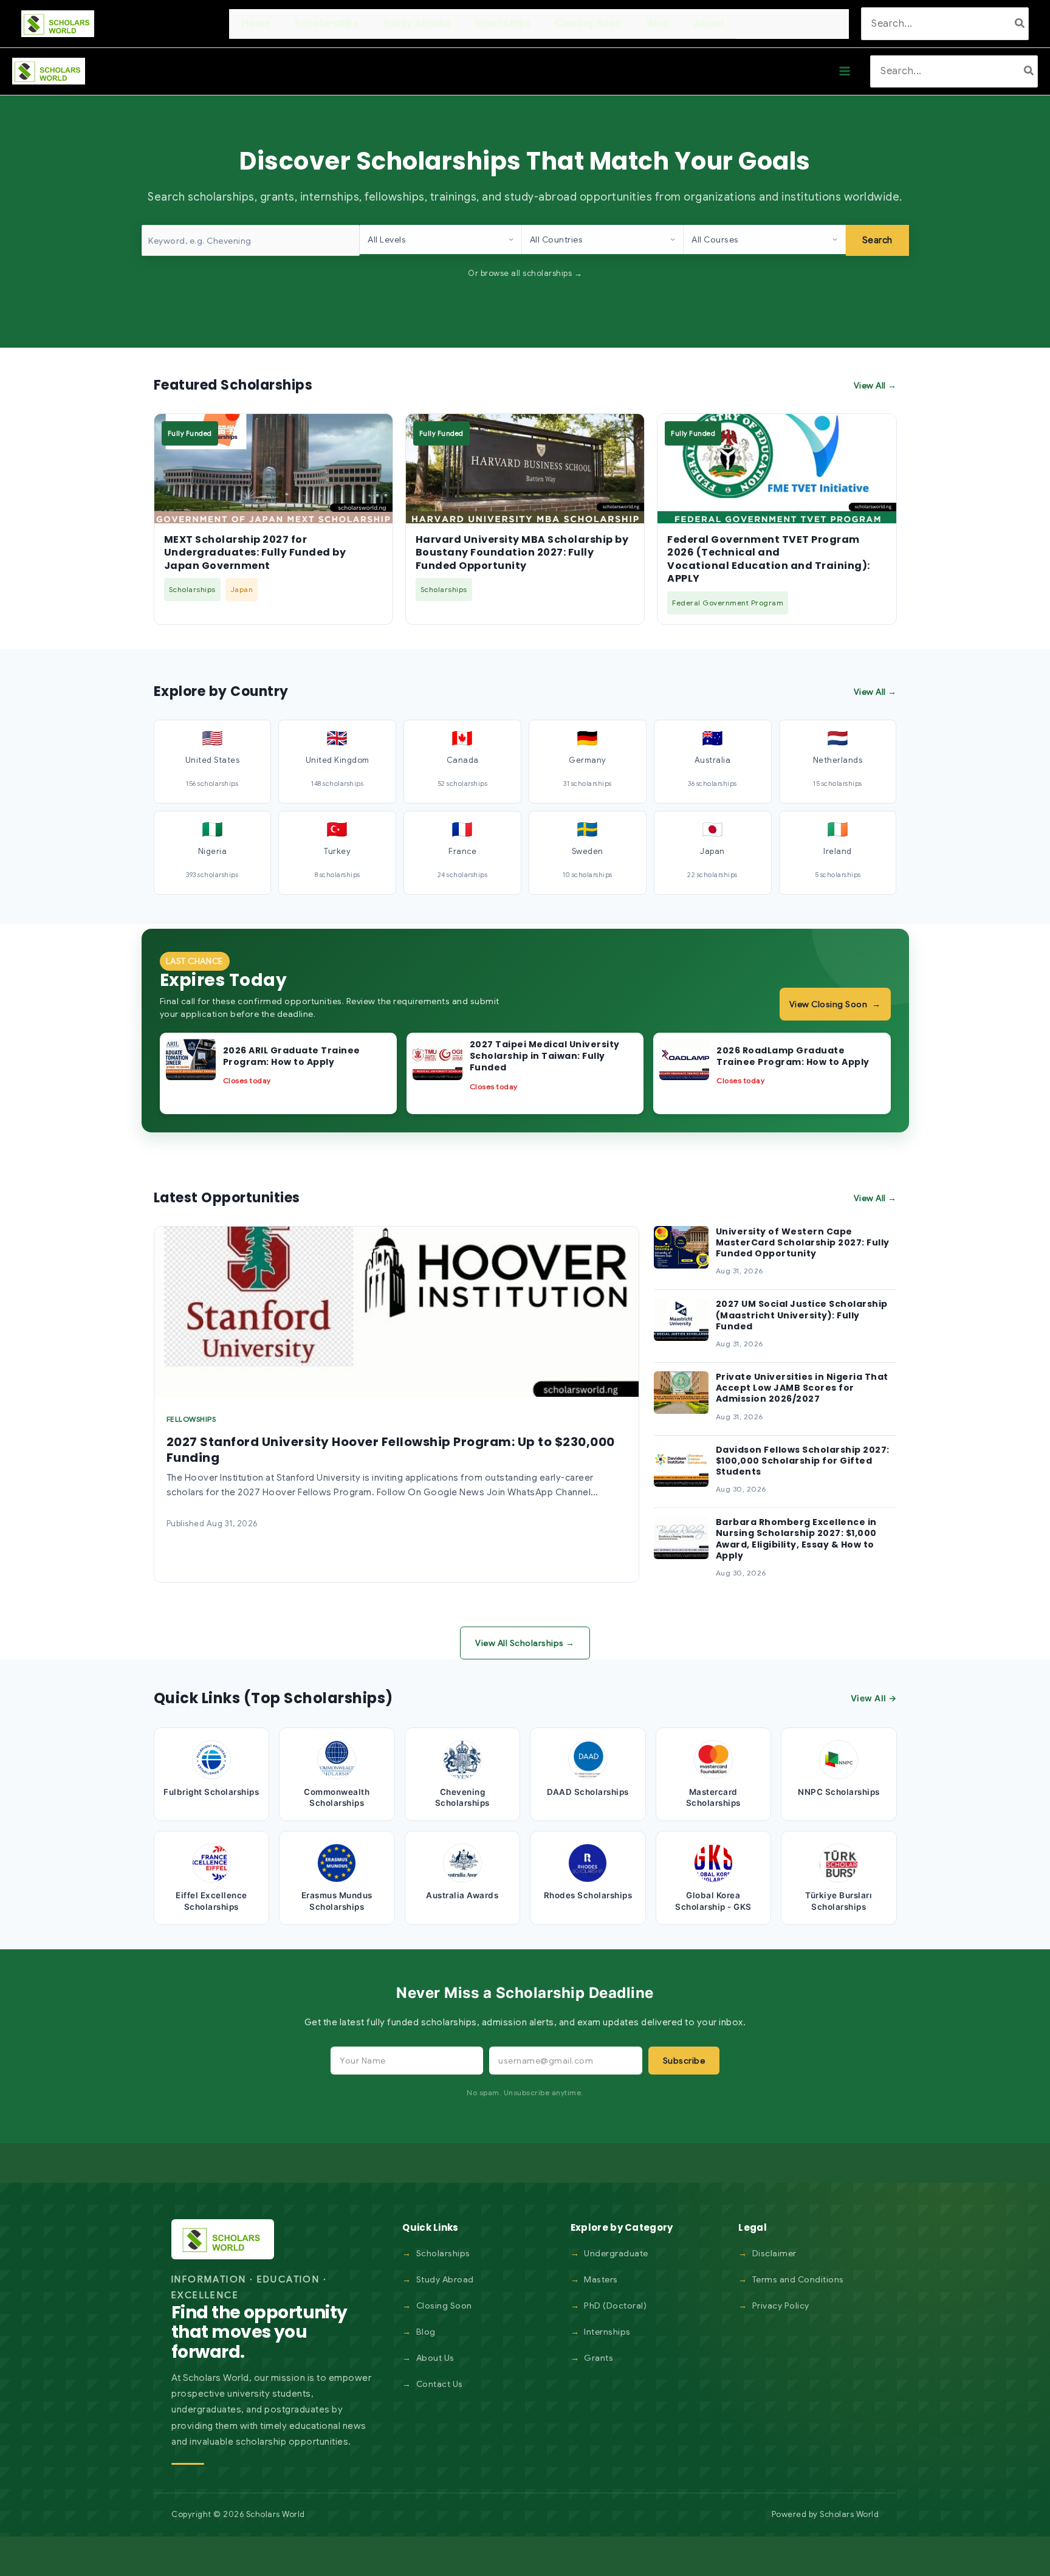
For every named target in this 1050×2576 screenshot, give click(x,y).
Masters (601, 2279)
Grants (599, 2358)
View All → (875, 385)
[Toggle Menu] (343, 23)
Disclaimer (774, 2253)
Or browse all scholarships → (525, 273)
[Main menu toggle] (845, 71)
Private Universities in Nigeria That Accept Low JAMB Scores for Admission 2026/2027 (802, 1388)
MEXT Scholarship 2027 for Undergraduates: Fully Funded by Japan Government (255, 553)
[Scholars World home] (223, 2239)
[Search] (1020, 23)
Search (877, 240)
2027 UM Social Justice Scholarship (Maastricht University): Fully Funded (802, 1315)
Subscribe (684, 2061)
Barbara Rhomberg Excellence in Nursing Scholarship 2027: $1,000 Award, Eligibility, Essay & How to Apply (796, 1539)
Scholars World (849, 2514)
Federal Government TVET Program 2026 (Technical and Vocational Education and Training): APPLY (769, 559)
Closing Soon (444, 2306)
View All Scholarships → (525, 1643)
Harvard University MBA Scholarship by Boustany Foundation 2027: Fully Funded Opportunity (522, 553)
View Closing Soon (835, 1004)
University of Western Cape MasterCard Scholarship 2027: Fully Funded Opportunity (803, 1242)
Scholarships (443, 2253)
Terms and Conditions (798, 2279)
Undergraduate (616, 2253)
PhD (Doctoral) (615, 2306)
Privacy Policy (781, 2306)
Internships (607, 2332)
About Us (435, 2358)
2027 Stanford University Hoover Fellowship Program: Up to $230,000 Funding (391, 1450)
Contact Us (440, 2384)
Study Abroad (445, 2279)
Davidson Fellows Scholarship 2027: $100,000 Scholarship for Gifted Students (803, 1461)
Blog (426, 2332)
